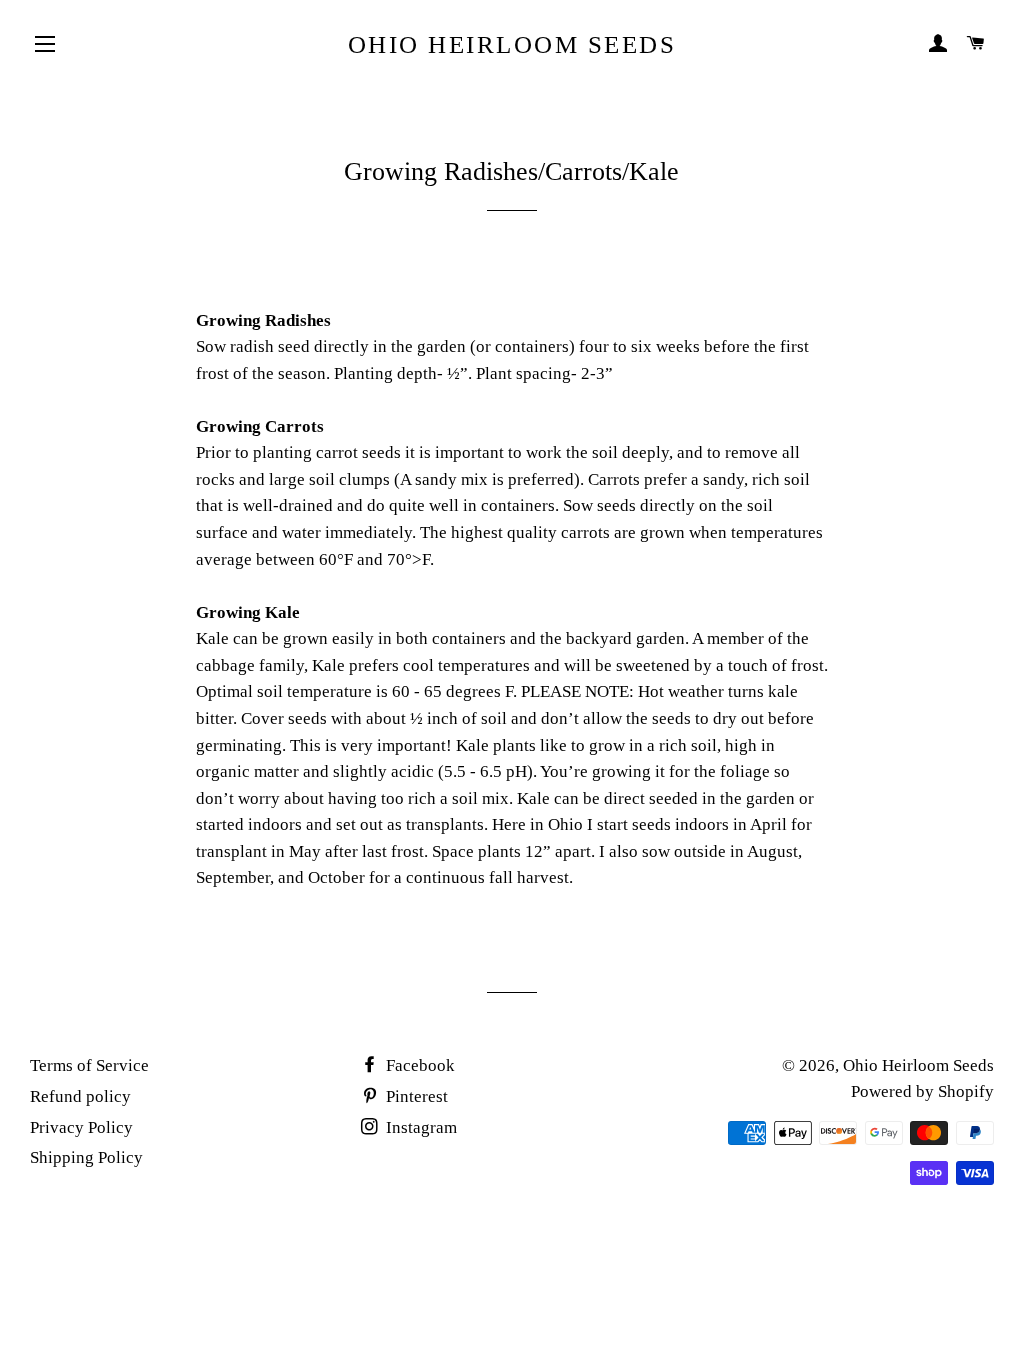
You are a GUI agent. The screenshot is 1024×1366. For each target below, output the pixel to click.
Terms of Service (89, 1065)
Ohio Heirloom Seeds (512, 44)
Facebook (418, 1065)
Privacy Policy (81, 1127)
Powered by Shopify (922, 1091)
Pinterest (415, 1096)
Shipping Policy (86, 1157)
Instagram (419, 1127)
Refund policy (80, 1096)
